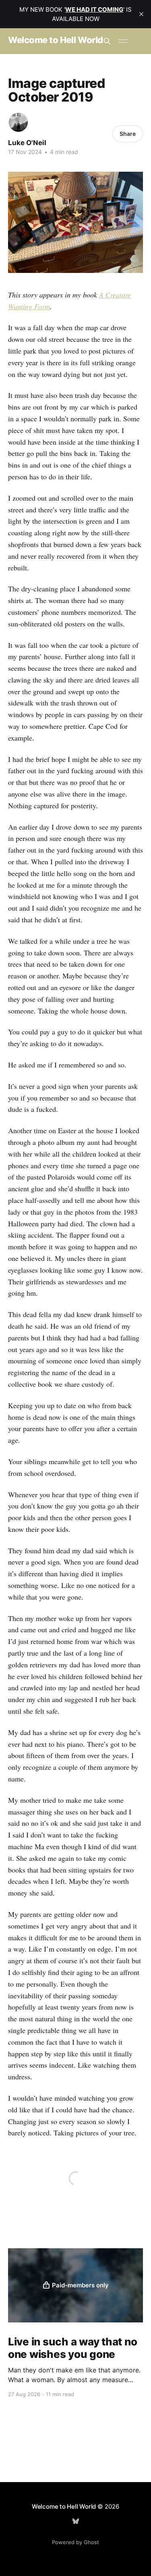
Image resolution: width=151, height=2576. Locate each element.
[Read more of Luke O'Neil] (18, 122)
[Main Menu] (123, 41)
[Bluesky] (76, 2521)
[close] (141, 14)
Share (128, 134)
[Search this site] (107, 41)
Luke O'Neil (27, 143)
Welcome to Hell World (56, 40)
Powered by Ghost (75, 2542)
